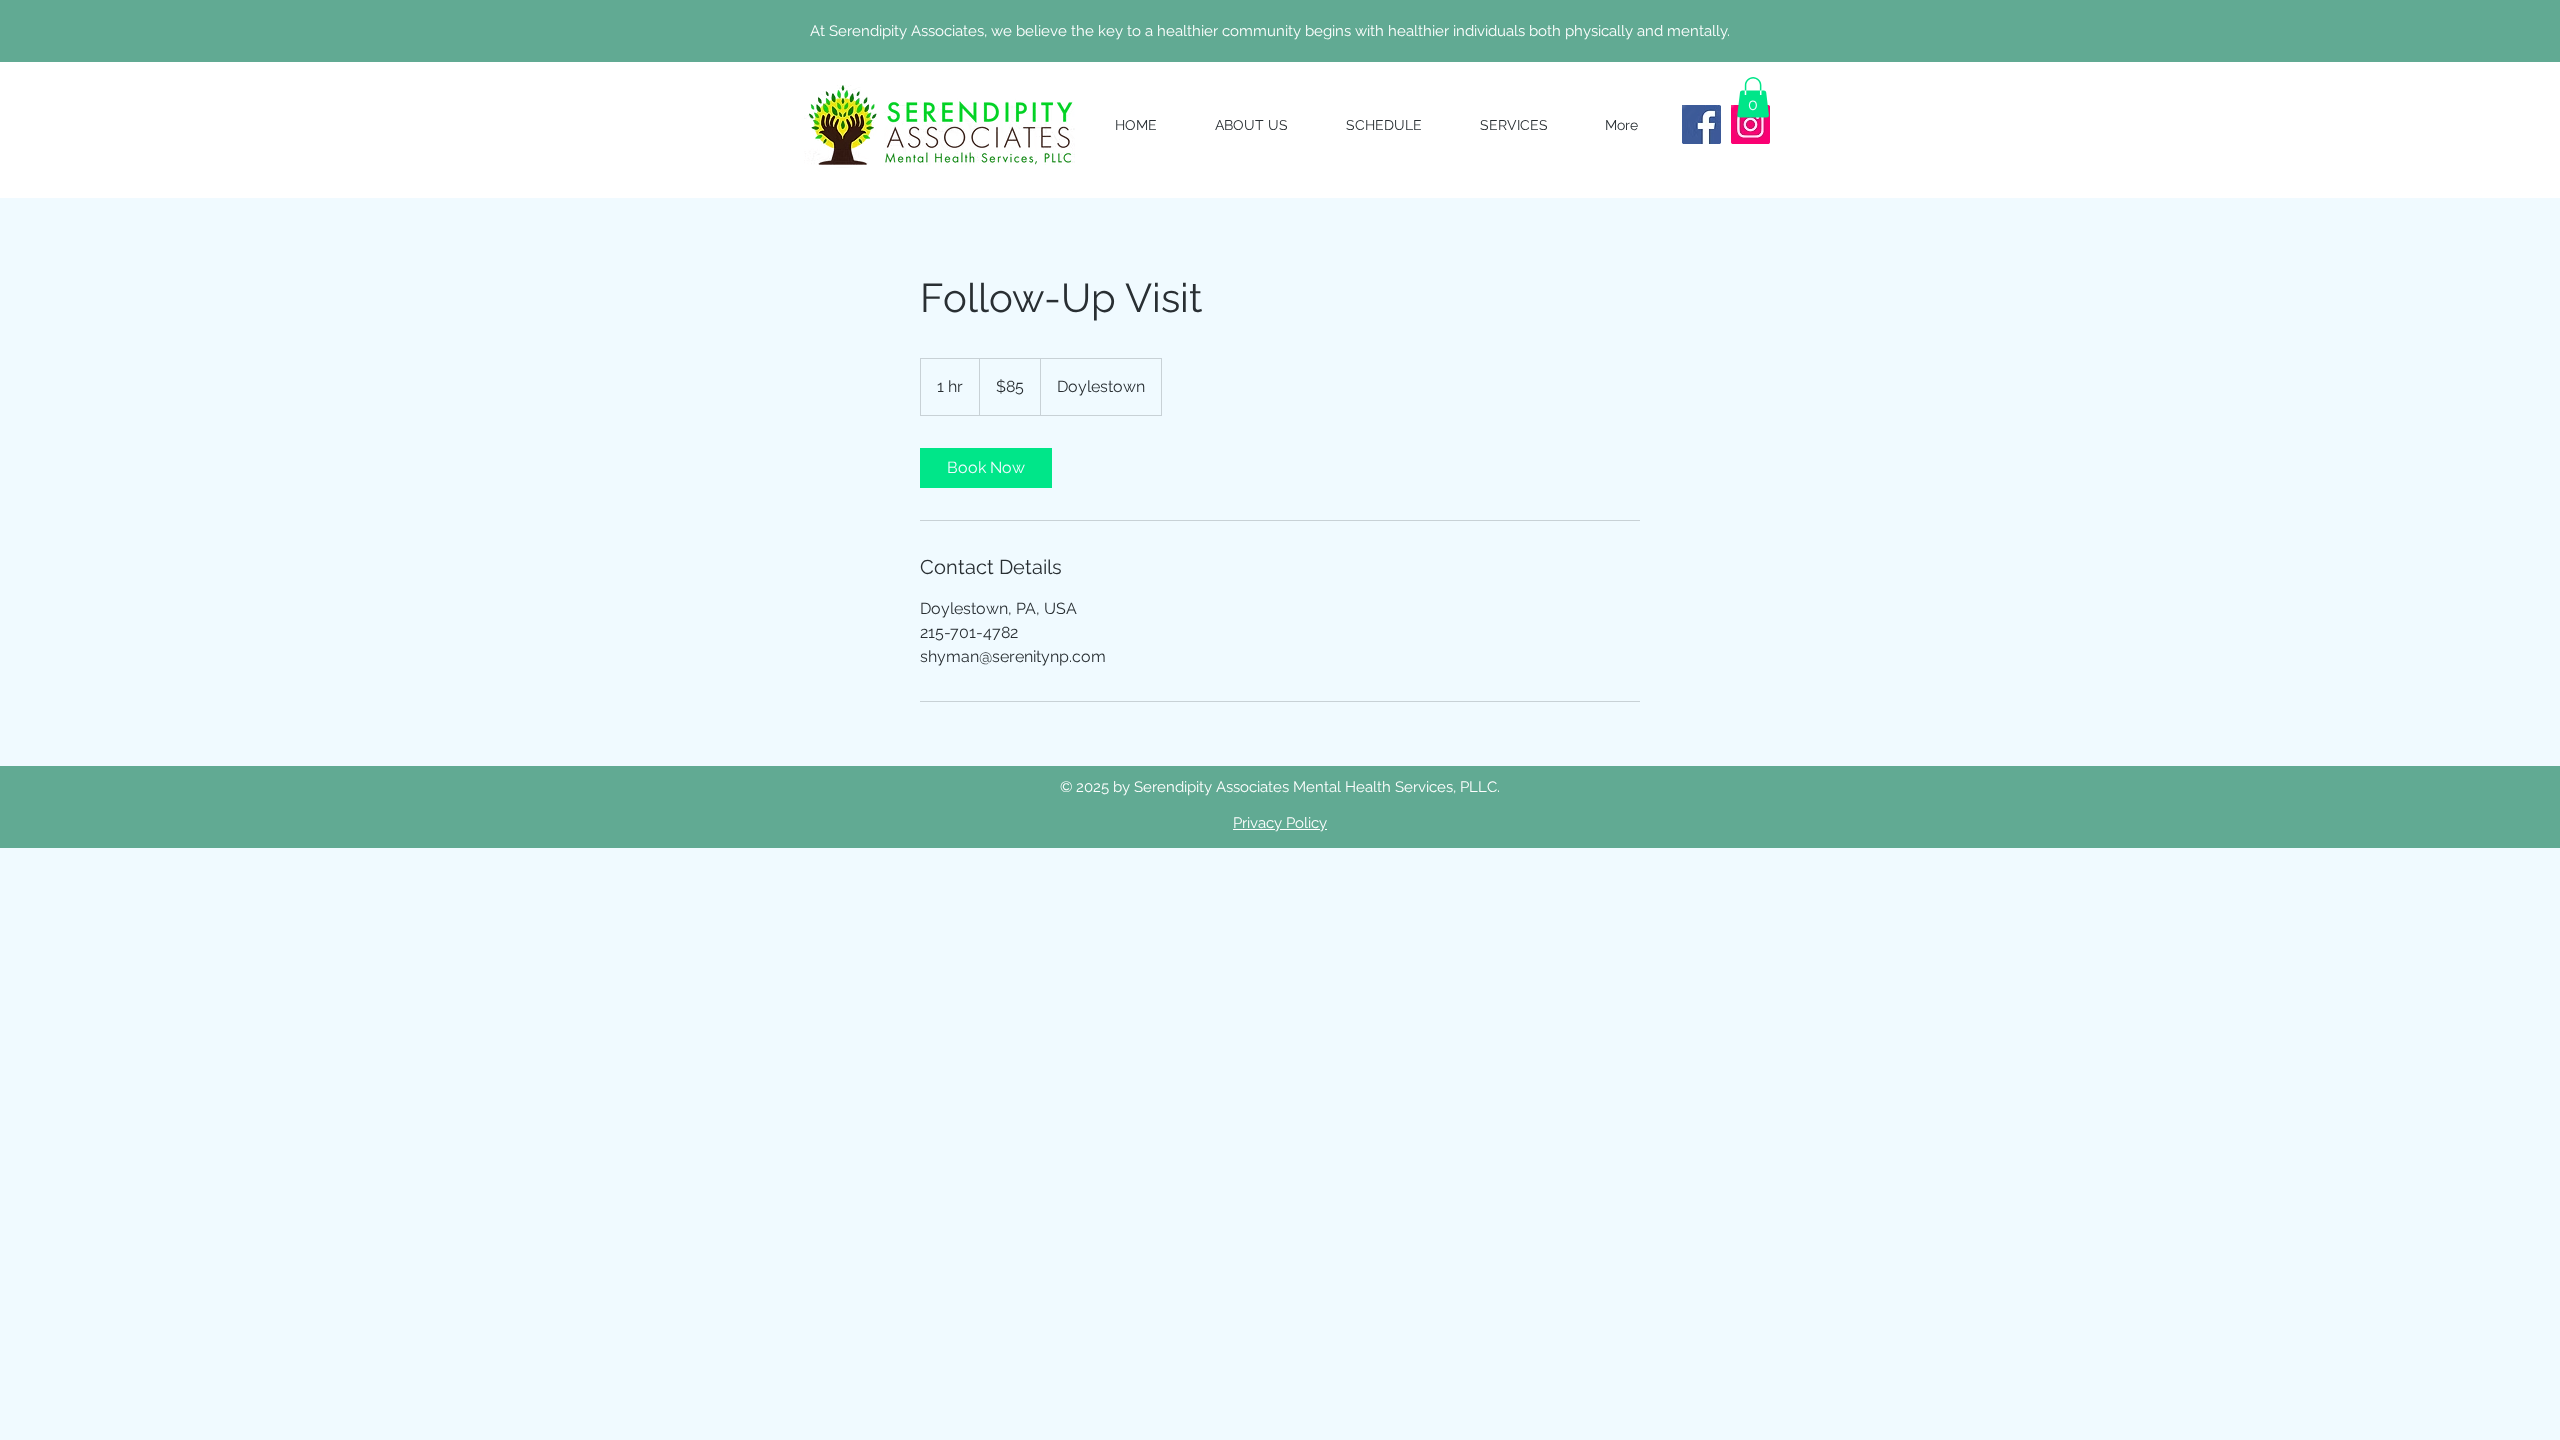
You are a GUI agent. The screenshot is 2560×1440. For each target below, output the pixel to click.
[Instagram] (1750, 124)
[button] (1753, 97)
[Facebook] (1701, 124)
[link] (986, 468)
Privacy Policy (1280, 823)
